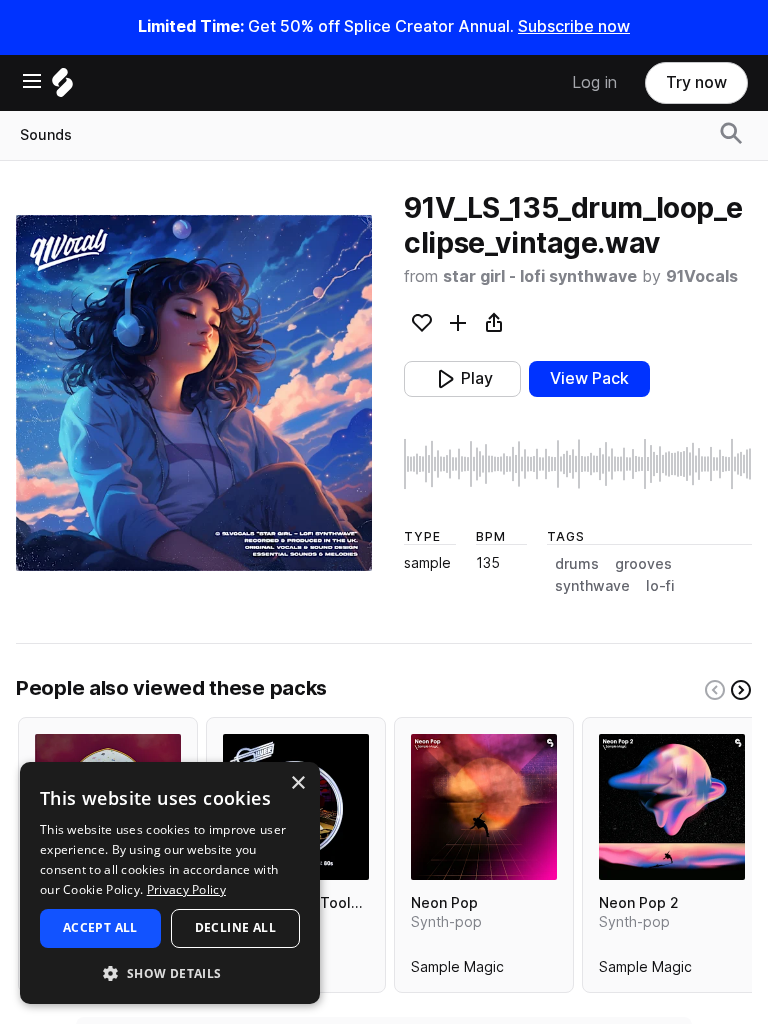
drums (577, 564)
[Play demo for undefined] (194, 393)
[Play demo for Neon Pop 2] (672, 807)
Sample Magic (457, 971)
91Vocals (702, 276)
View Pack (589, 378)
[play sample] (578, 464)
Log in (594, 82)
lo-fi (660, 586)
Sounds (46, 135)
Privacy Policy (186, 889)
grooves (643, 564)
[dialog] (170, 883)
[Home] (62, 87)
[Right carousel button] (741, 690)
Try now (696, 82)
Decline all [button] (235, 927)
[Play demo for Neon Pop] (484, 807)
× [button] (297, 783)
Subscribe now (574, 26)
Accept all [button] (100, 927)
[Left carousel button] (715, 690)
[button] (170, 972)
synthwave (592, 586)
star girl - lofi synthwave (540, 276)
